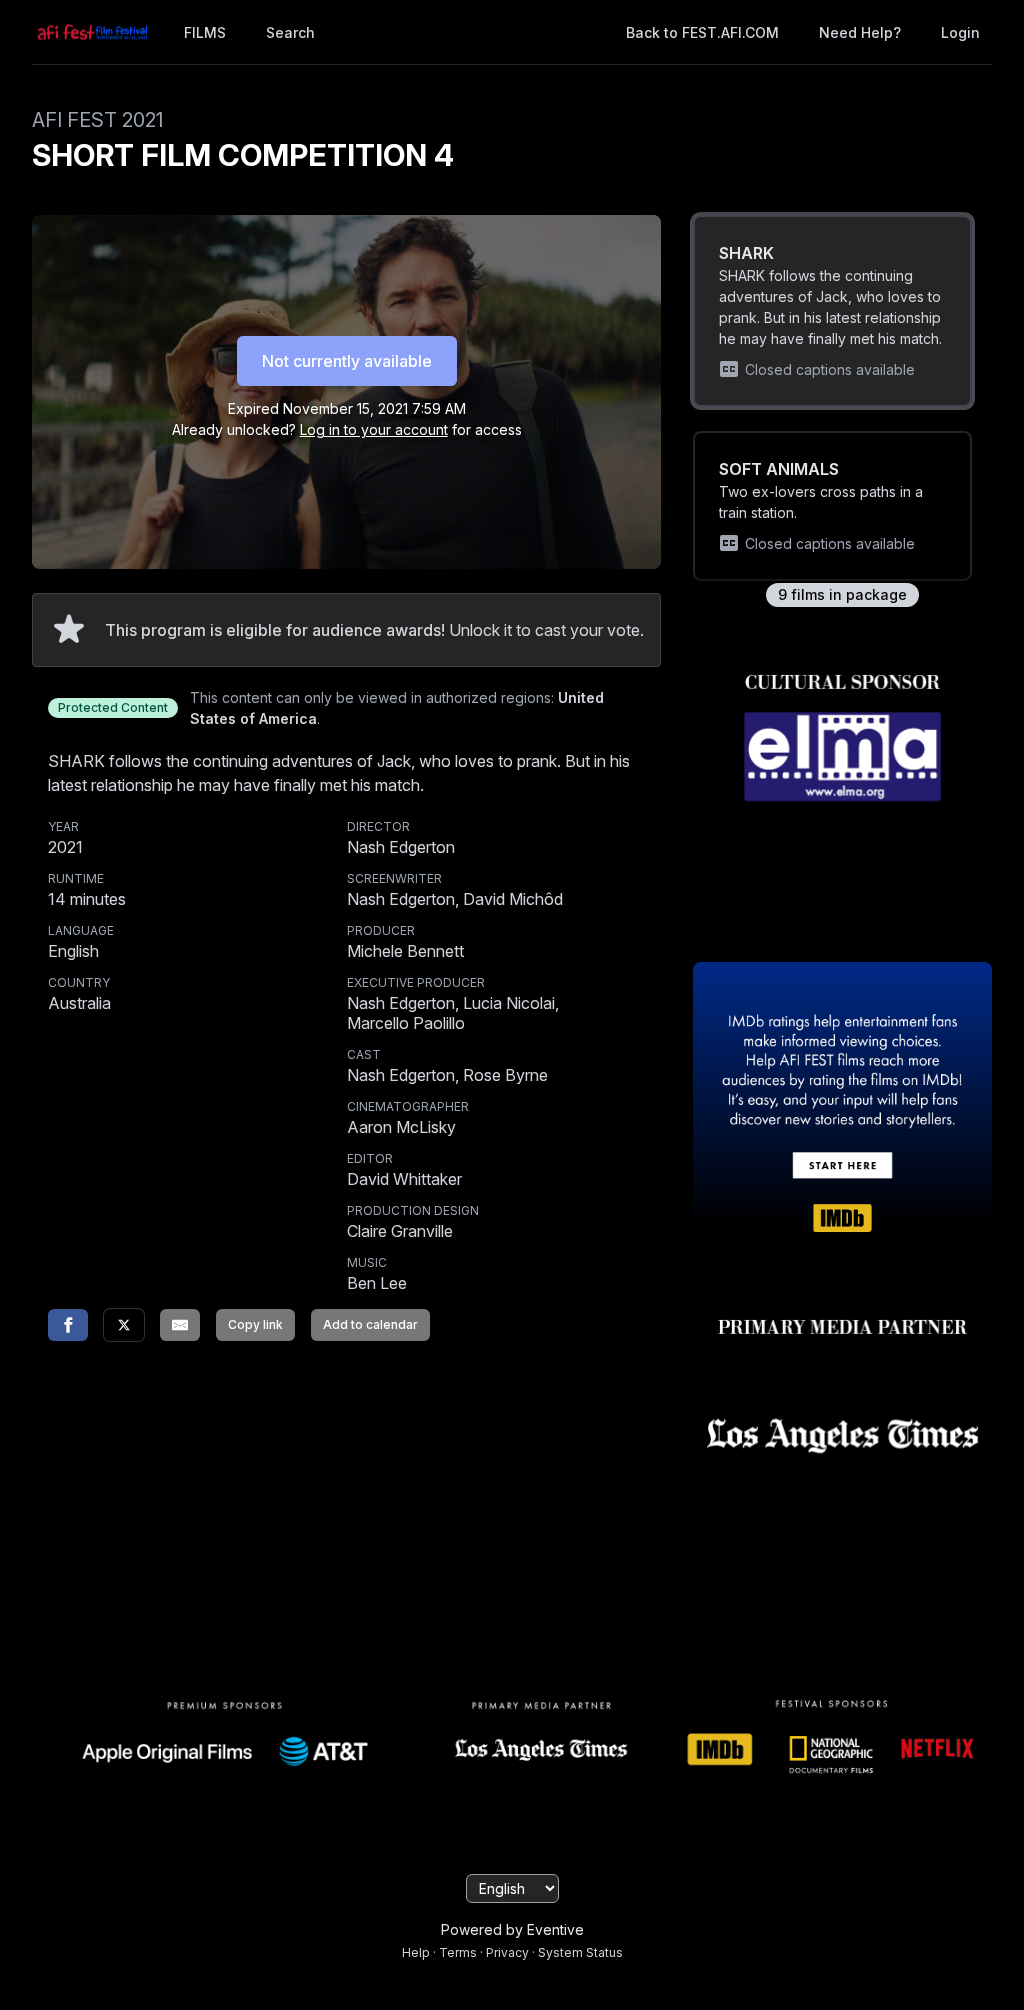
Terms (458, 1952)
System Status (580, 1952)
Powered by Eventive (512, 1929)
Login (960, 32)
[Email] (180, 1325)
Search (290, 32)
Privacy (507, 1952)
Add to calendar (370, 1324)
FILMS (205, 32)
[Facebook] (68, 1325)
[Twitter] (124, 1325)
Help (416, 1952)
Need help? (860, 32)
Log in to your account (374, 429)
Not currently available (347, 361)
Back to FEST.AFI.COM (702, 32)
